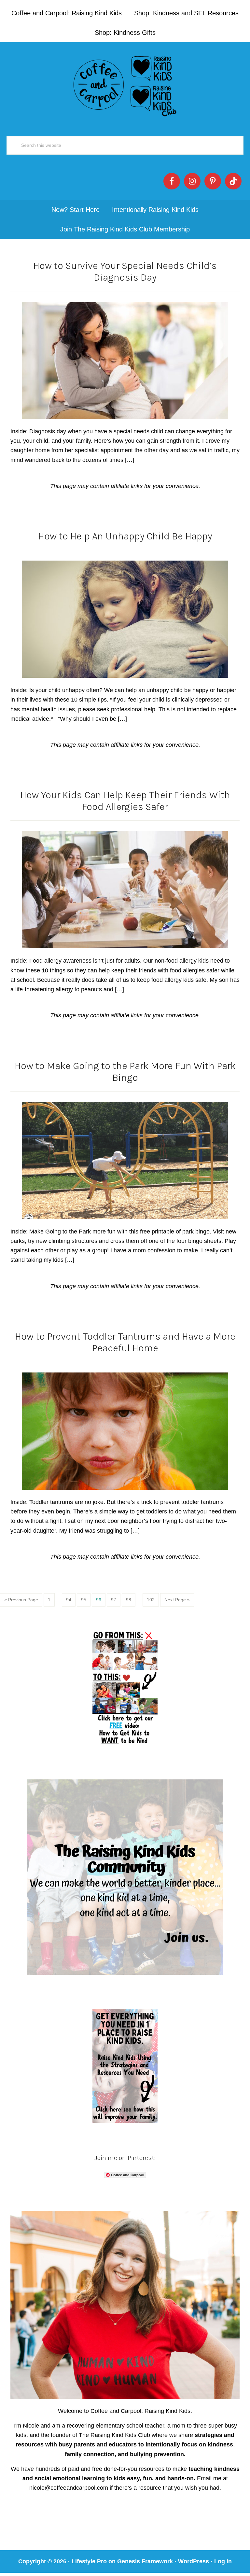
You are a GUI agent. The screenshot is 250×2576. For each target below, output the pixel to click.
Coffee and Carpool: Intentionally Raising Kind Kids (125, 85)
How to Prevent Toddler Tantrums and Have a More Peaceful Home (125, 1342)
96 (101, 1600)
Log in (223, 2561)
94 (71, 1600)
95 (86, 1600)
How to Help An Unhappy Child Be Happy (125, 536)
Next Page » (177, 1600)
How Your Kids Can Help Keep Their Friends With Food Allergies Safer (125, 801)
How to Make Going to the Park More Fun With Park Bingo (125, 1072)
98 (131, 1600)
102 (152, 1600)
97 (116, 1600)
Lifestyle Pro (89, 2561)
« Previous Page (21, 1600)
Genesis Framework (145, 2561)
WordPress (194, 2561)
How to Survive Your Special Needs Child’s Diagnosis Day (125, 272)
